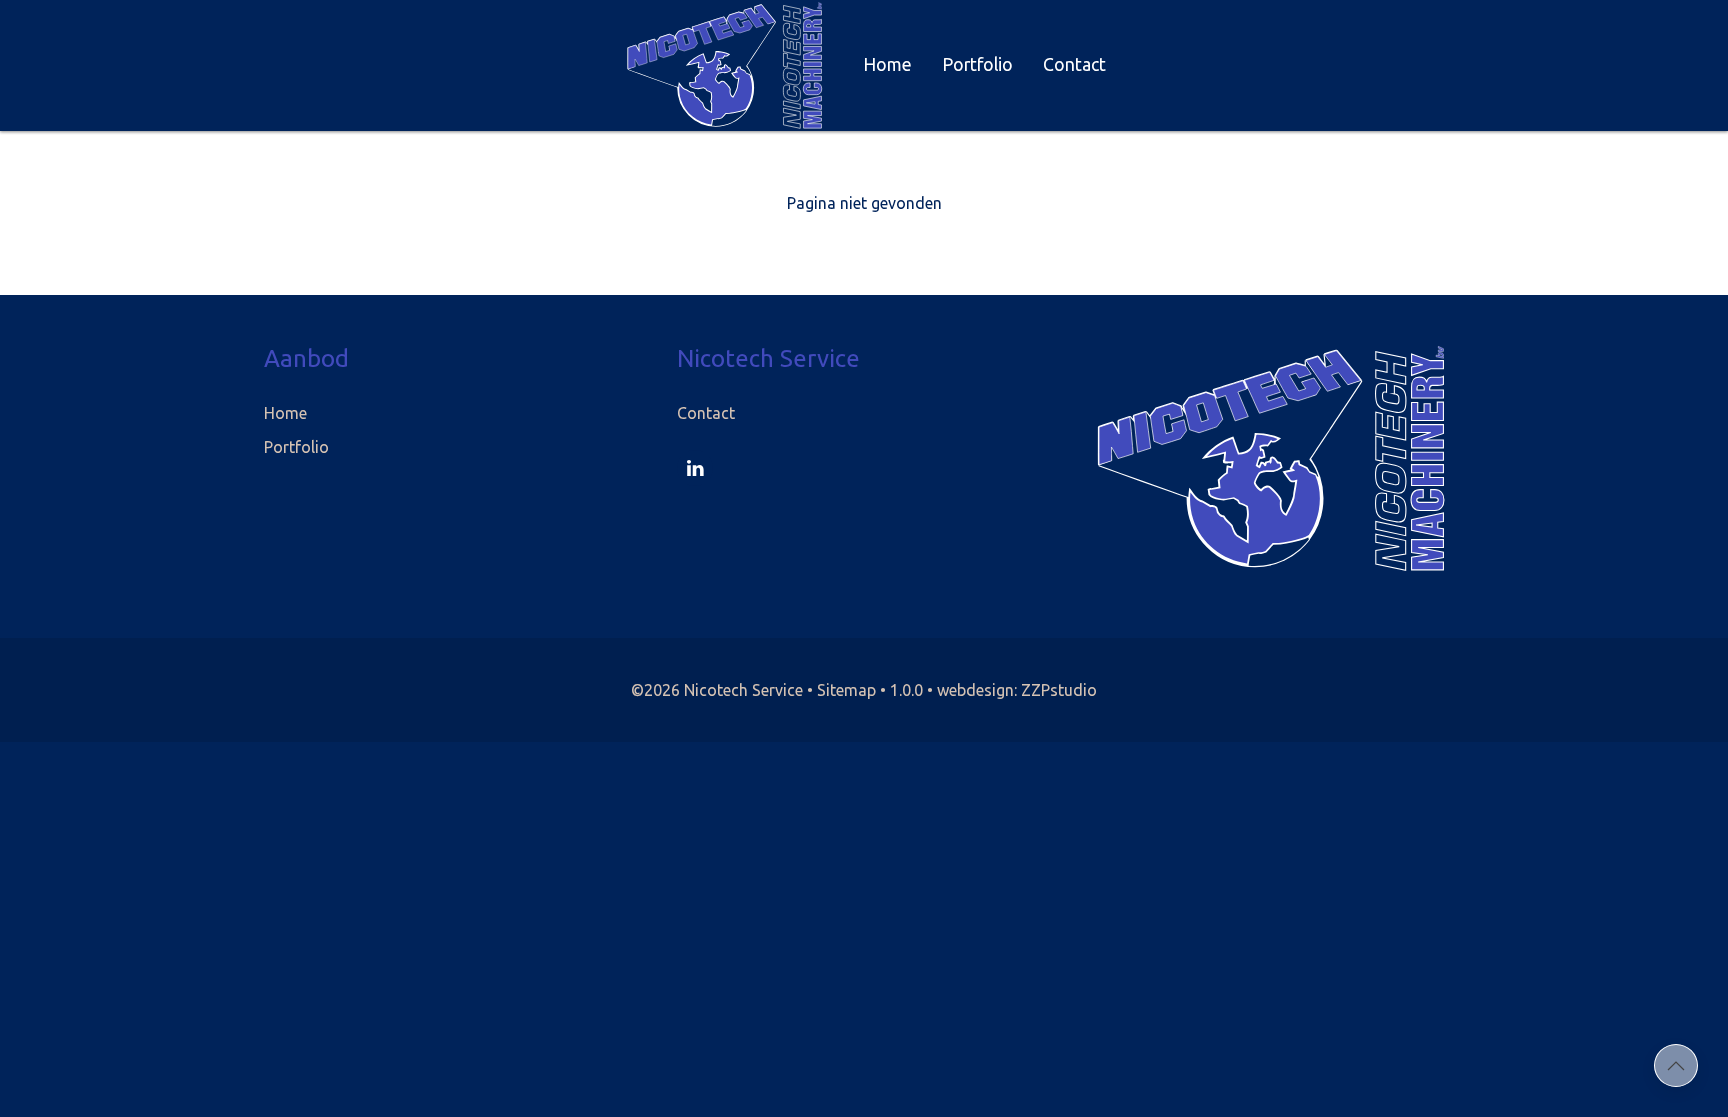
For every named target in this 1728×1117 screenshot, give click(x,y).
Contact (1074, 64)
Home (887, 64)
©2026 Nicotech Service (717, 690)
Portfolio (977, 64)
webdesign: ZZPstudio (1017, 690)
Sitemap (846, 690)
